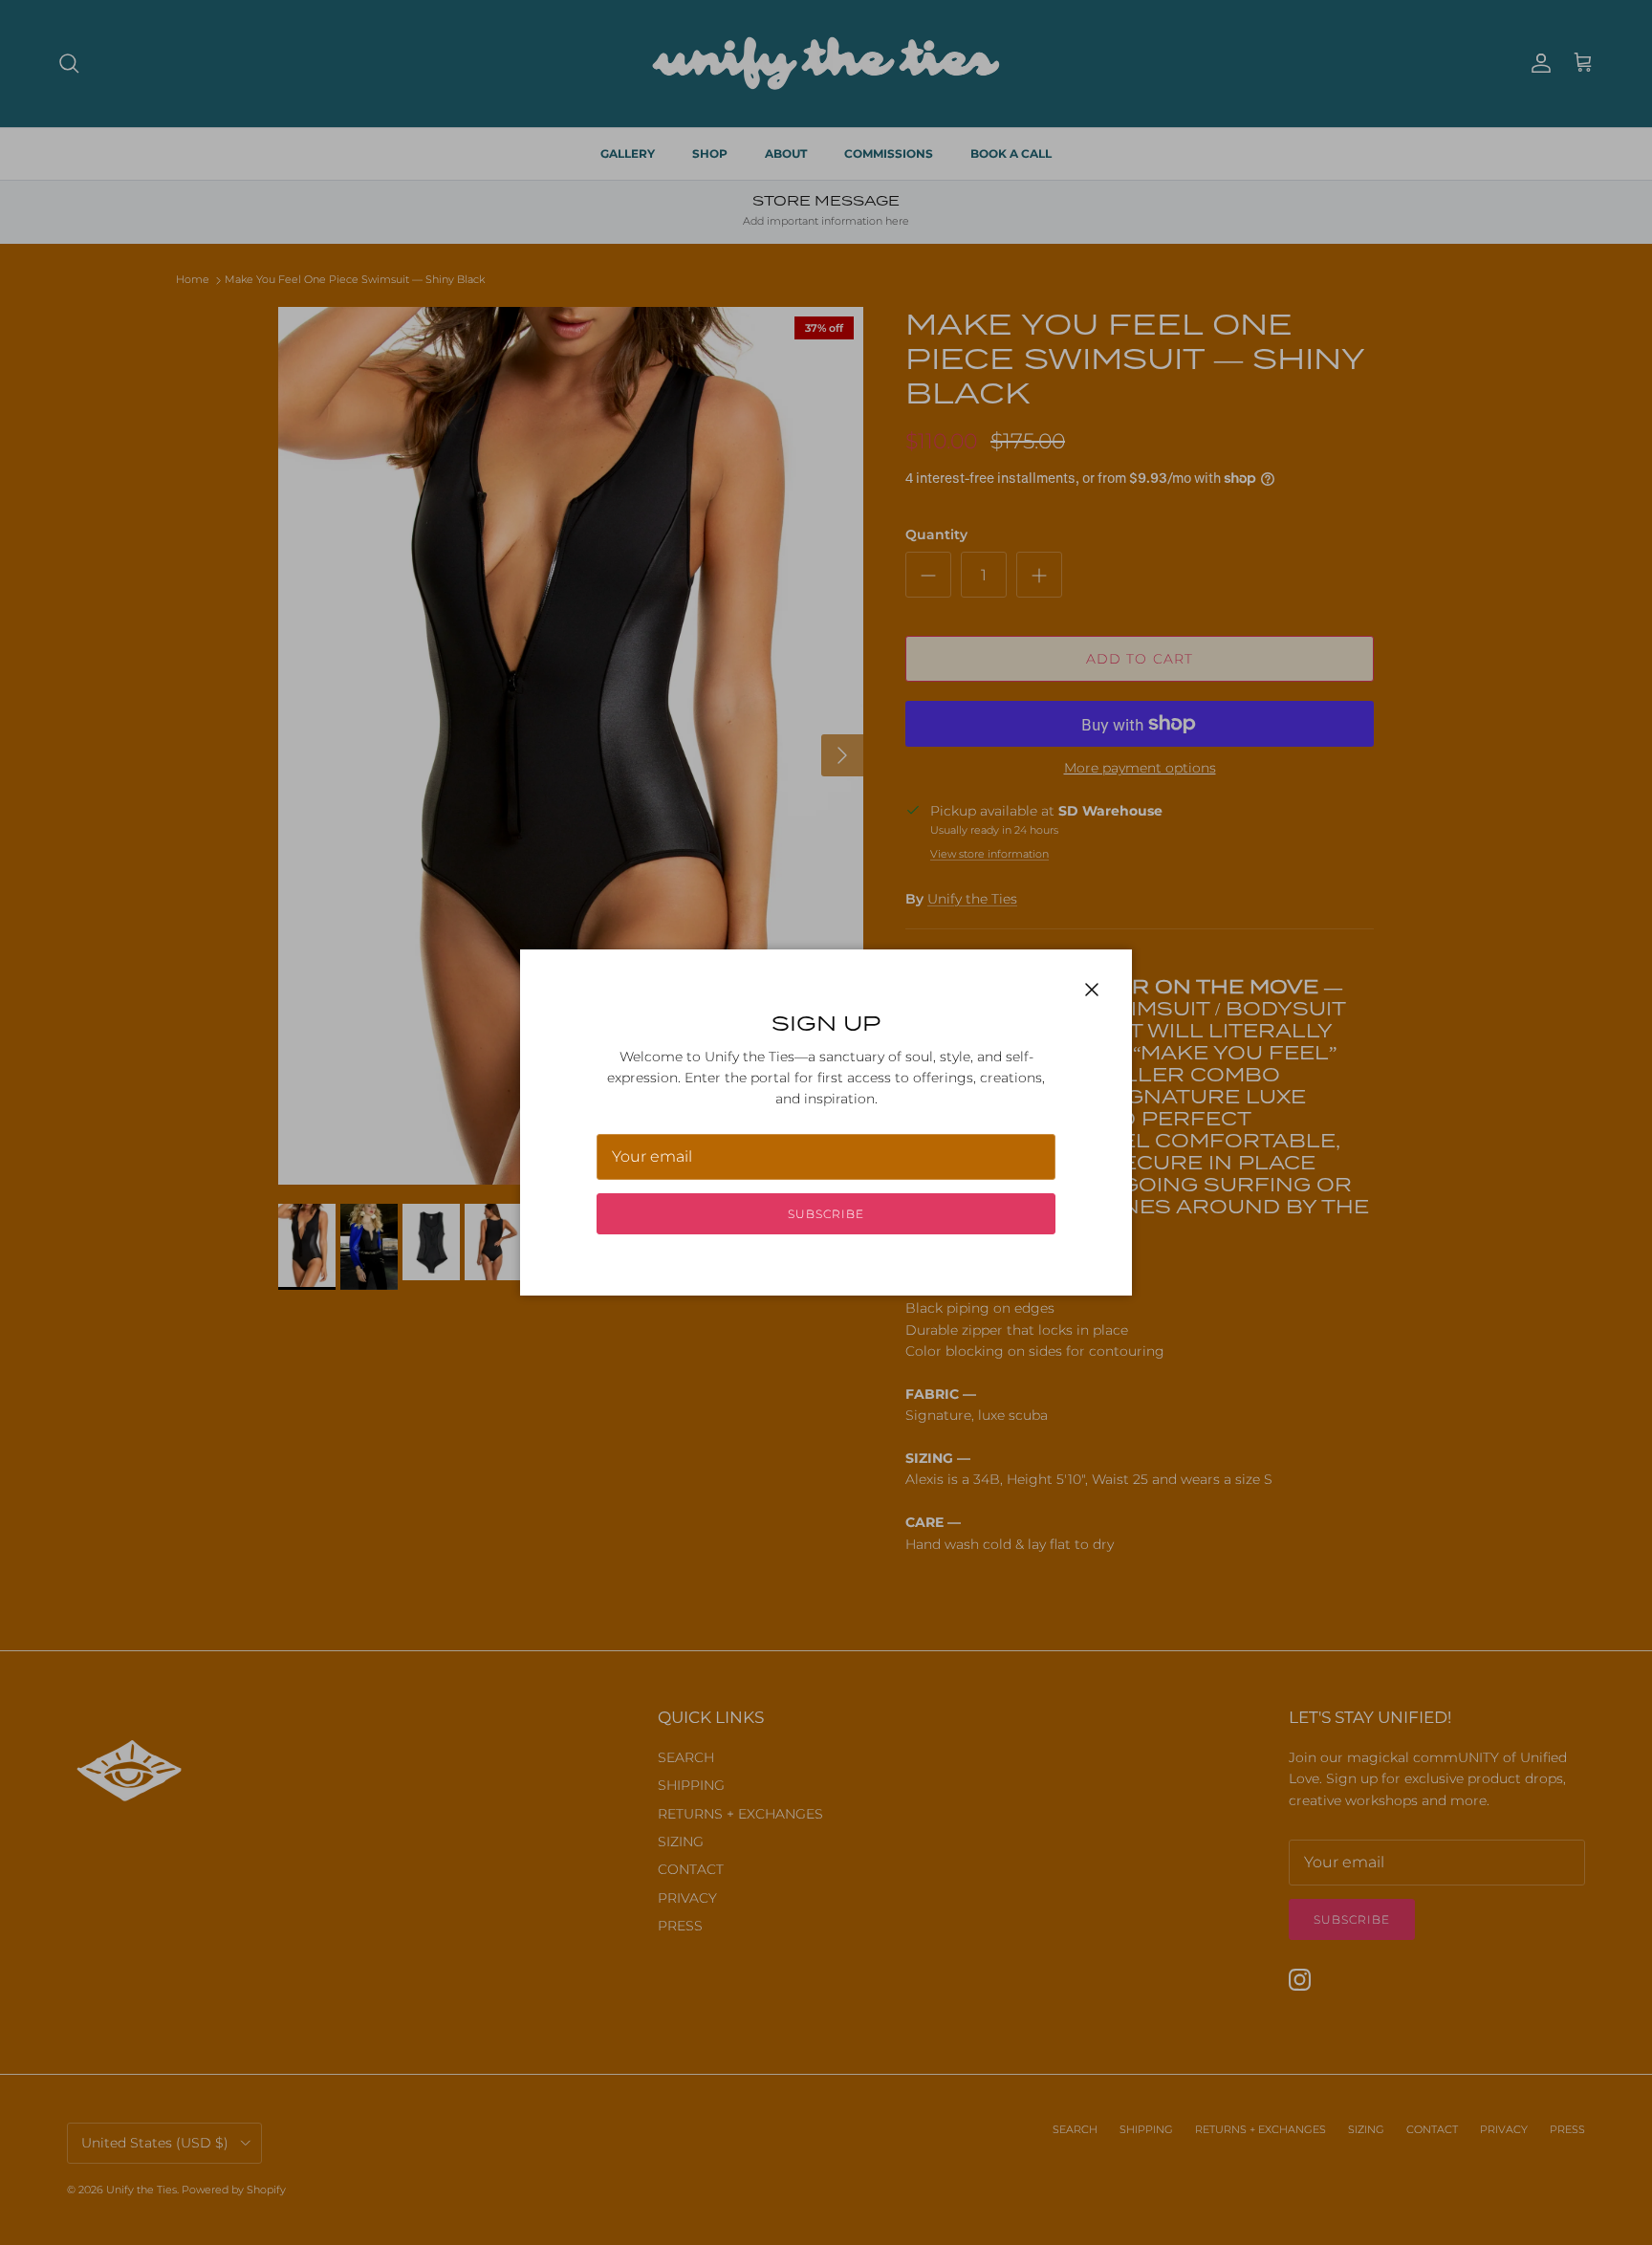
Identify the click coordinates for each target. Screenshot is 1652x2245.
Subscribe (826, 1214)
